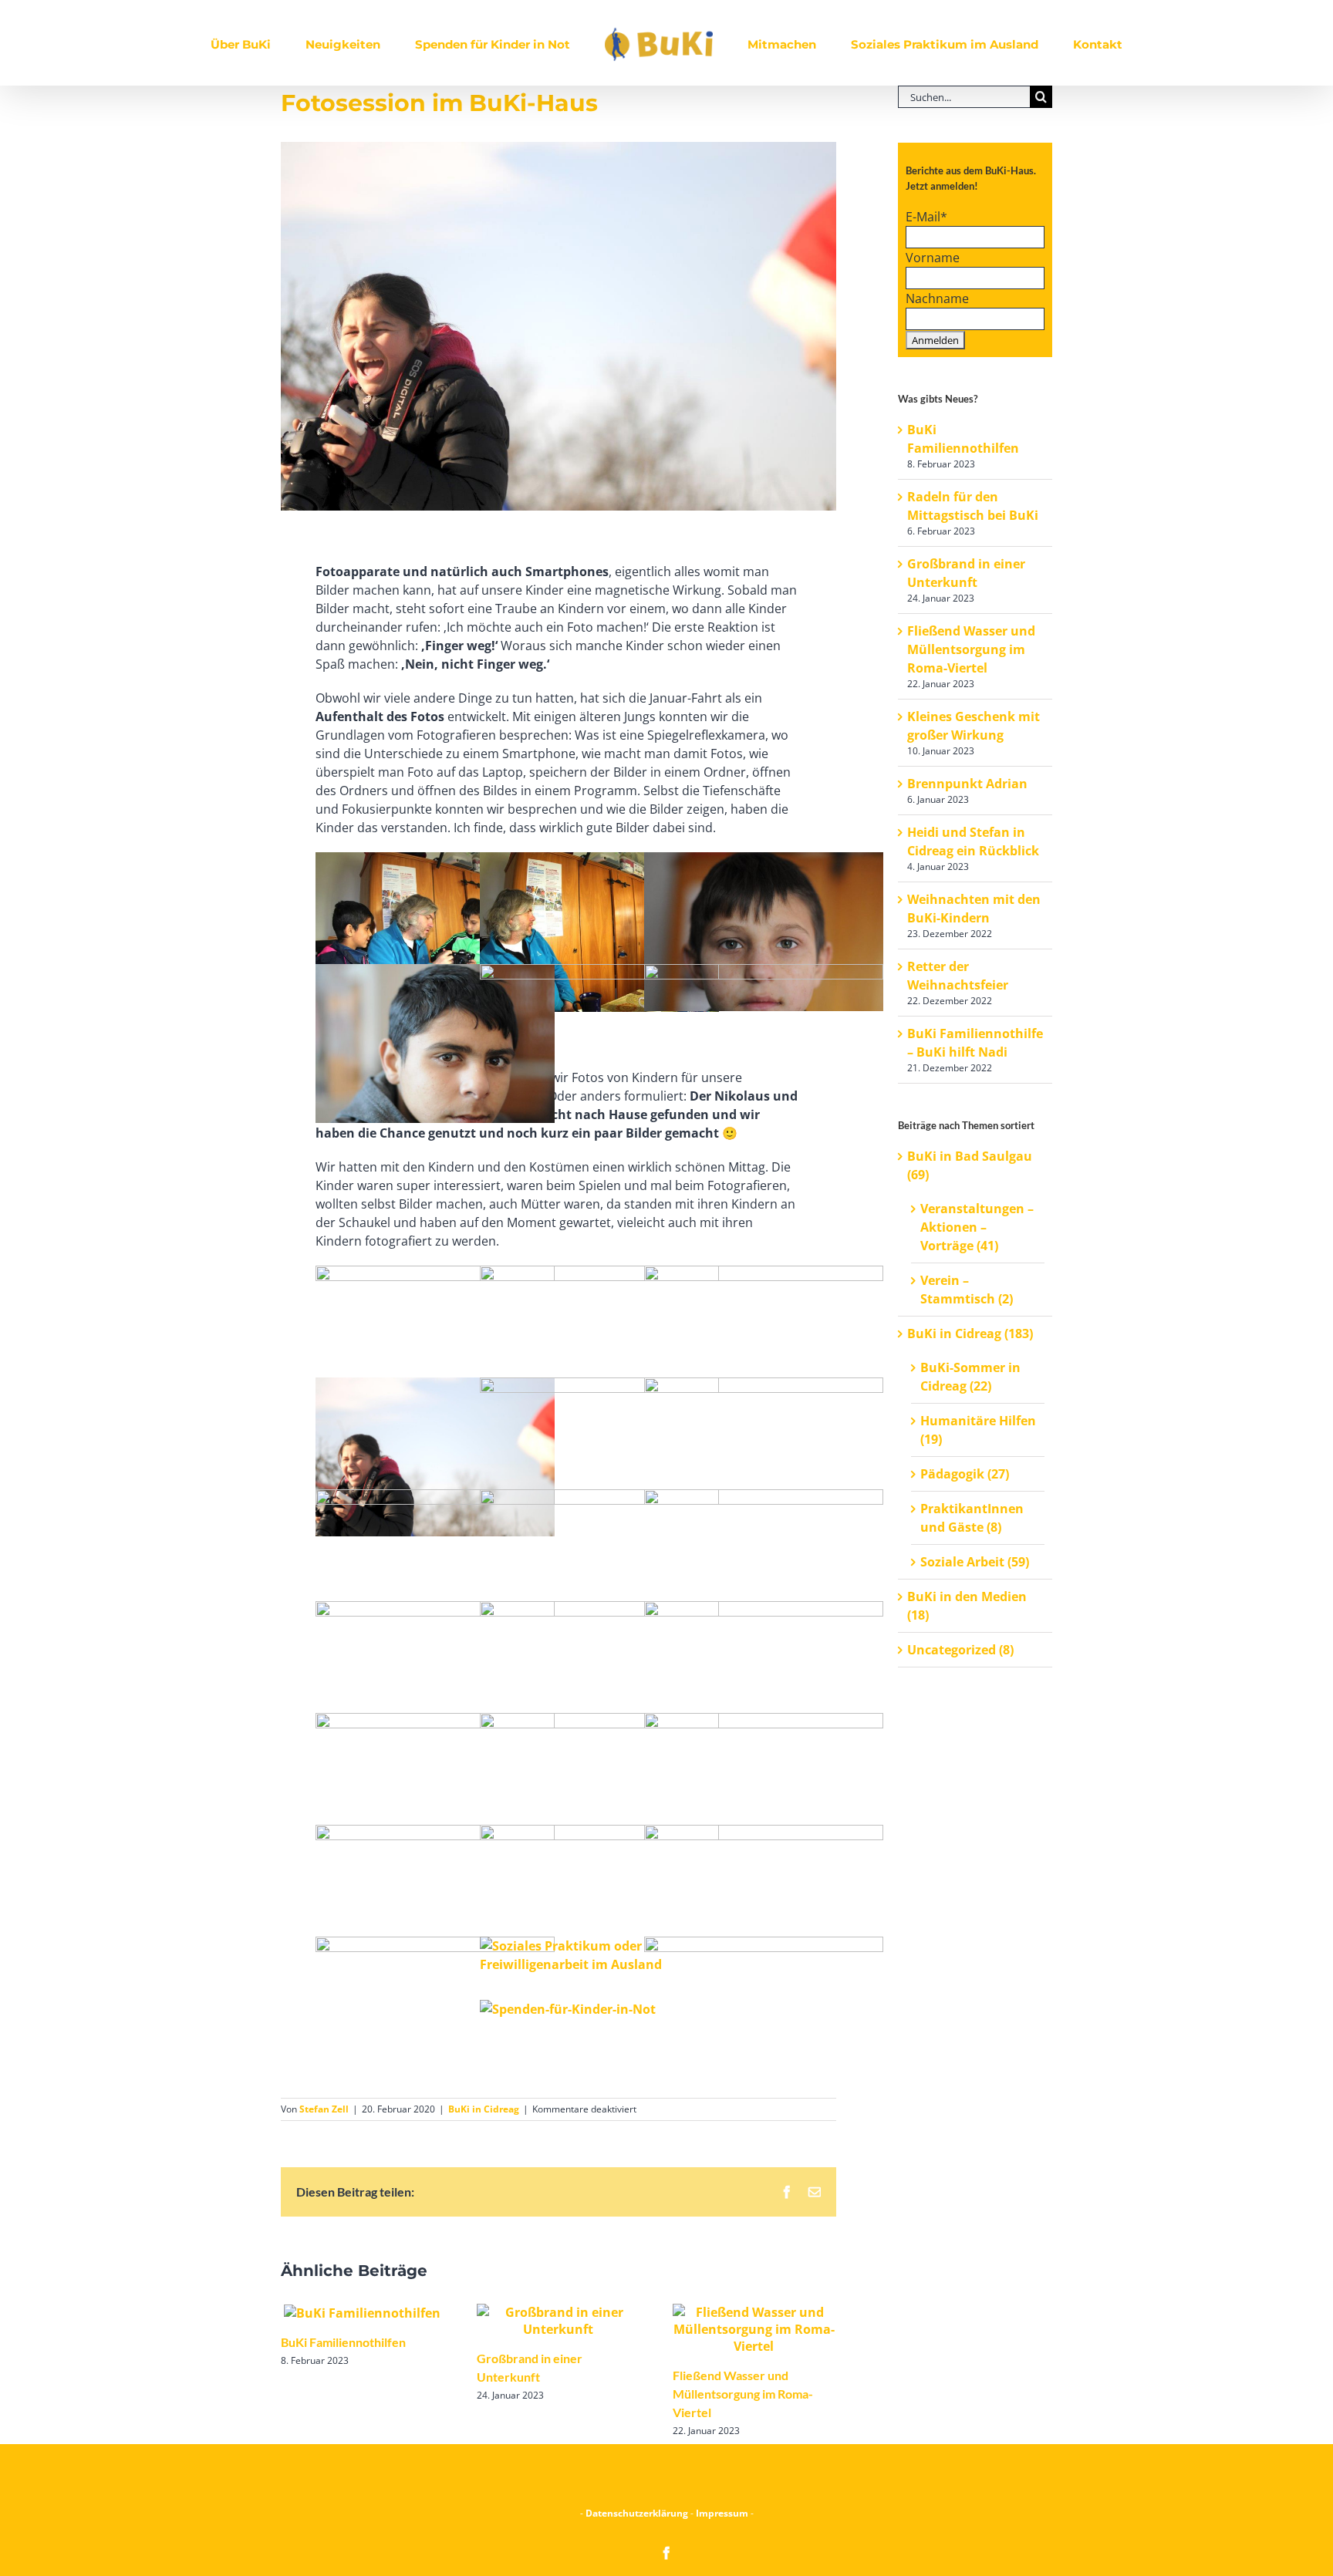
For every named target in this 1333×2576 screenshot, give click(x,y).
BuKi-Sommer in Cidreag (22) (970, 1377)
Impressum (722, 2513)
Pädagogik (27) (965, 1474)
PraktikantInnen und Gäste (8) (972, 1518)
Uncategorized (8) (960, 1650)
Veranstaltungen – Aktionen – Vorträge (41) (977, 1227)
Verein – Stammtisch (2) (967, 1290)
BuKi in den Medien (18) (967, 1606)
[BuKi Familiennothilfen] (362, 2312)
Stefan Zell (324, 2109)
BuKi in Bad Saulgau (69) (970, 1165)
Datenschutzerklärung (638, 2513)
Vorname (933, 258)
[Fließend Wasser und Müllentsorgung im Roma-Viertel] (754, 2328)
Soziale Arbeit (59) (975, 1562)
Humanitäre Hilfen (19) (978, 1430)
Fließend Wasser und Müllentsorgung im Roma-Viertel (743, 2394)
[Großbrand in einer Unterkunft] (558, 2319)
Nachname (937, 298)
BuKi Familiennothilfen (343, 2342)
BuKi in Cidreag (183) (970, 1334)
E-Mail (926, 217)
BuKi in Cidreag (484, 2109)
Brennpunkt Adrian (967, 784)
